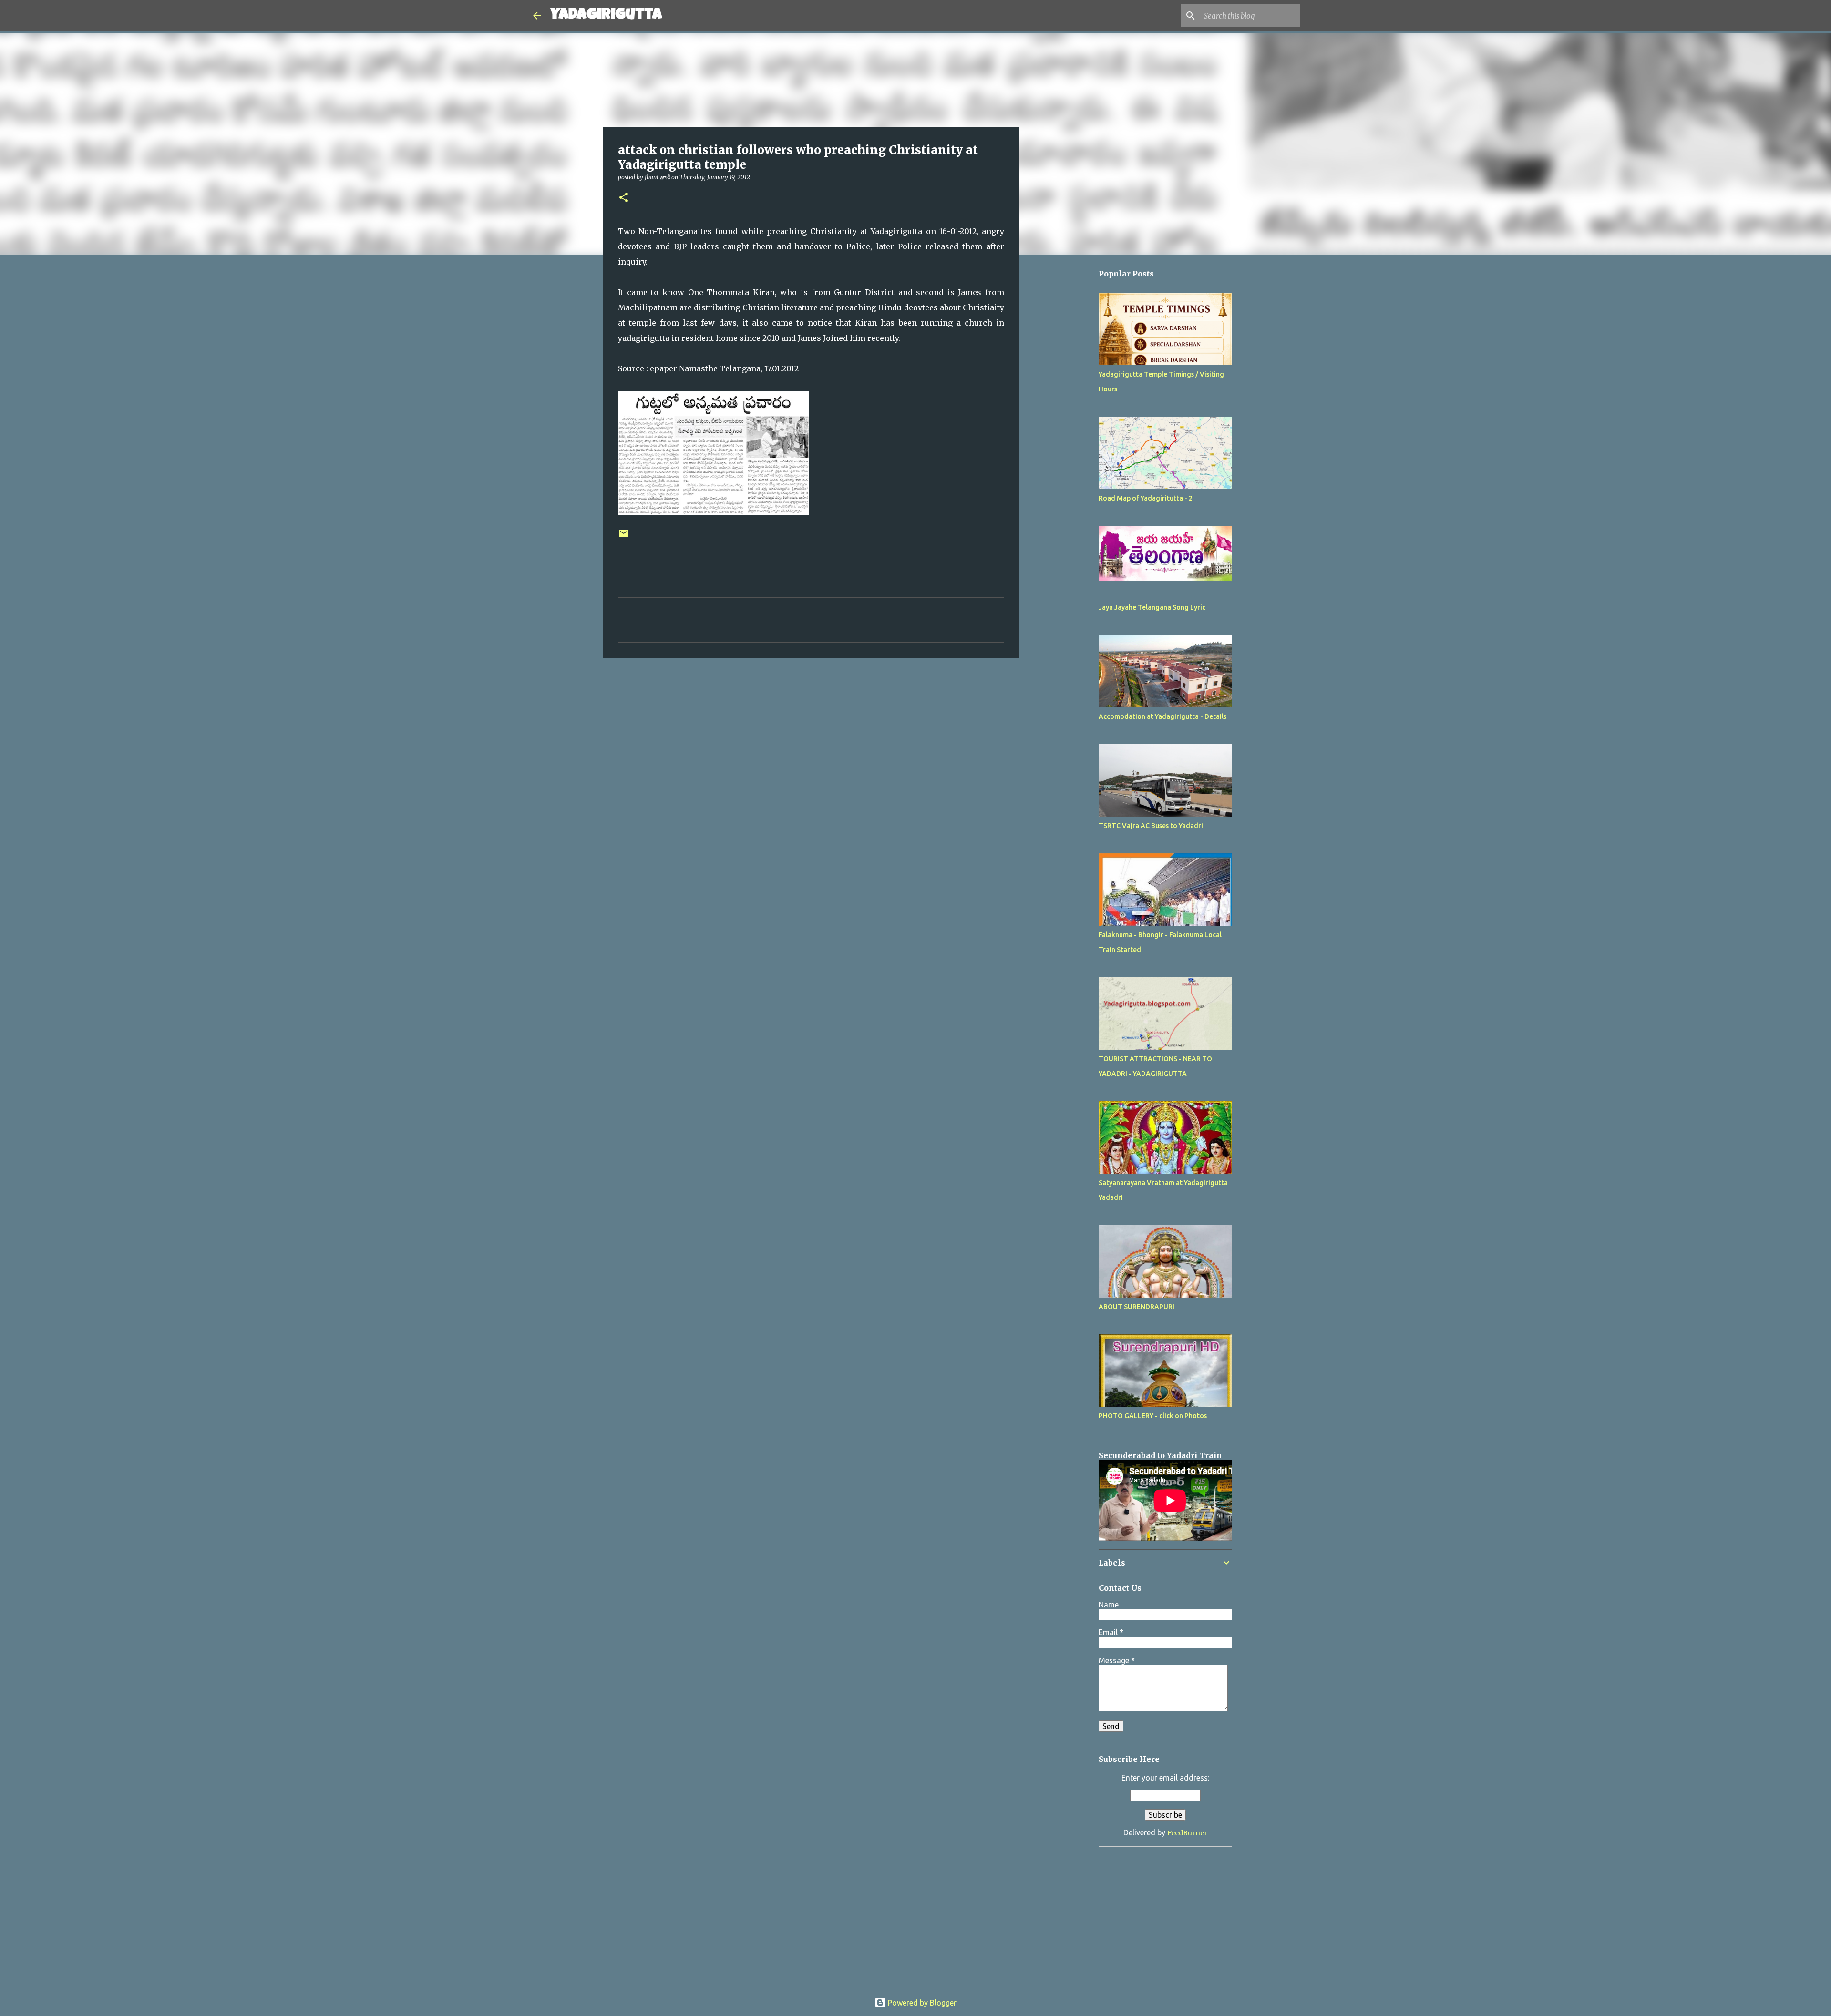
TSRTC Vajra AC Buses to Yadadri (1151, 826)
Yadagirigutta (606, 15)
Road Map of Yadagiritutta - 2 (1146, 498)
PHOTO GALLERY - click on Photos (1153, 1416)
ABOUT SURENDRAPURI (1137, 1307)
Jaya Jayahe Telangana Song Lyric (1152, 607)
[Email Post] (624, 537)
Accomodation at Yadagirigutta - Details (1162, 716)
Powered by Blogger (921, 2003)
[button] (624, 198)
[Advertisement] (1068, 547)
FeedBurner (1187, 1833)
